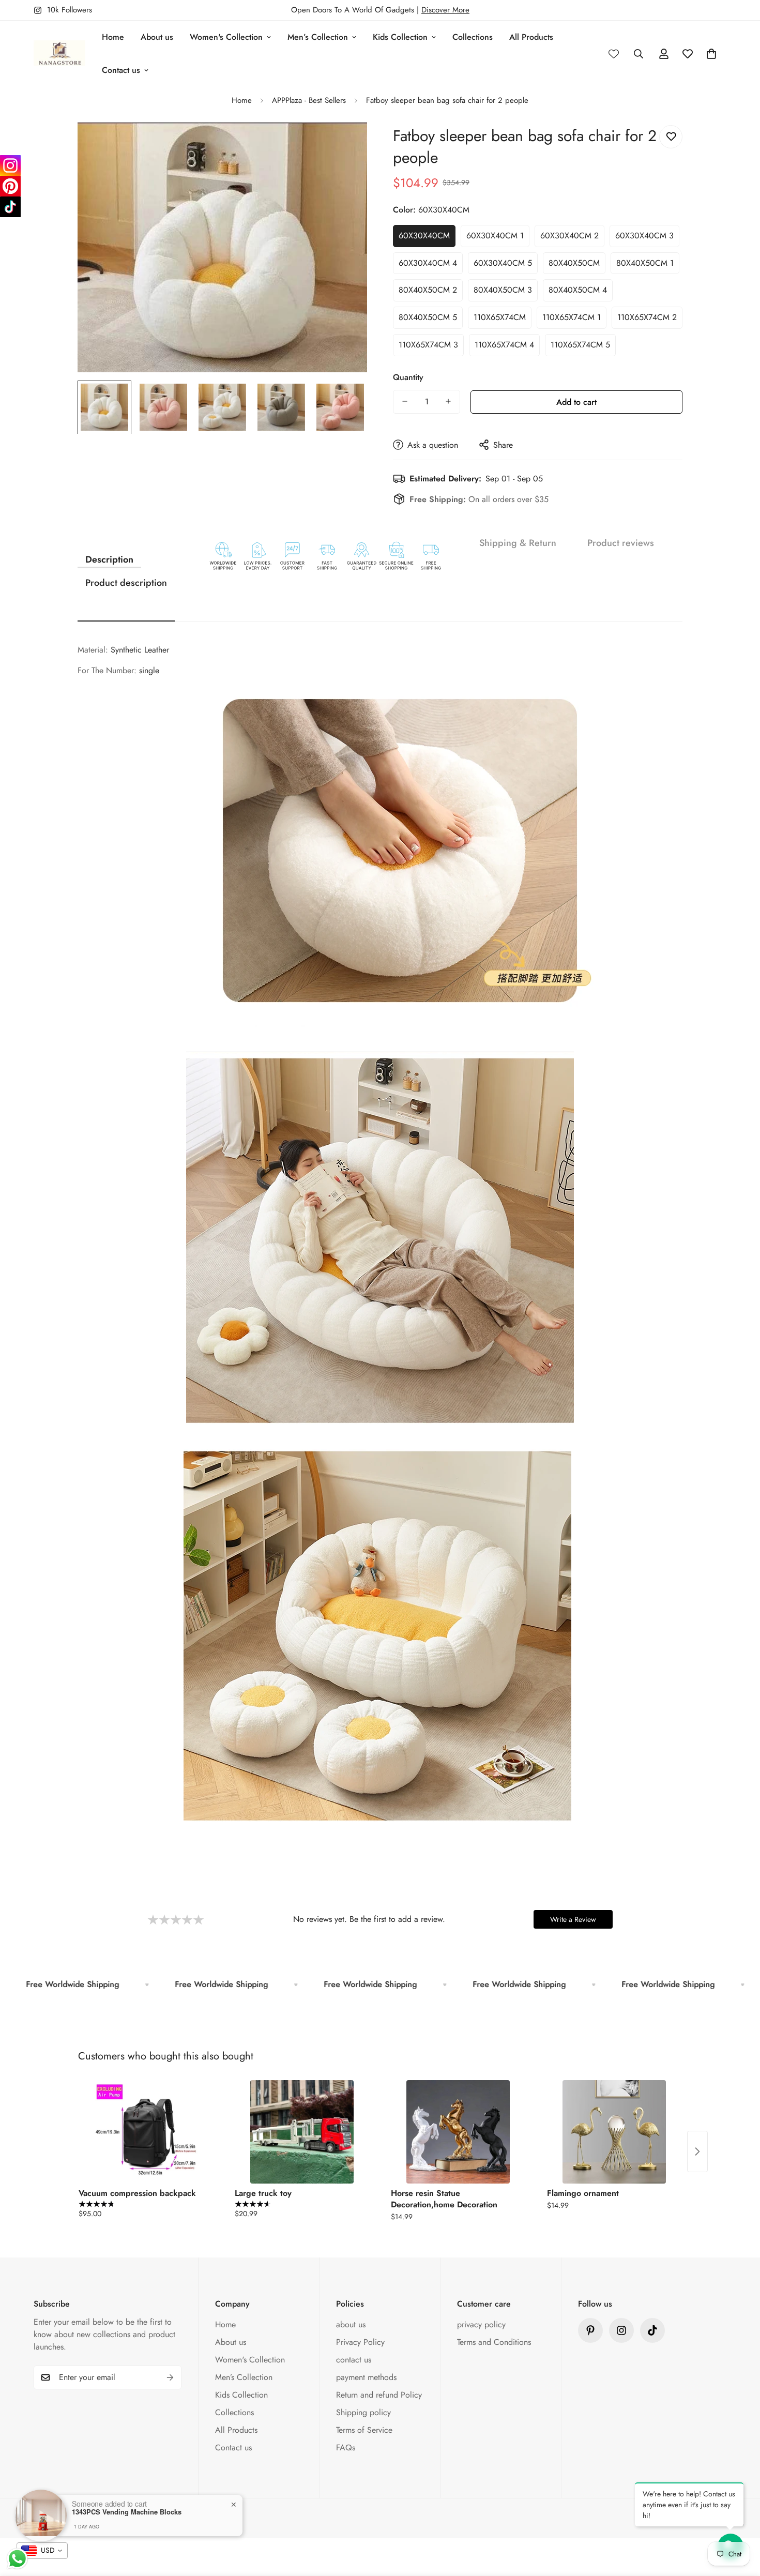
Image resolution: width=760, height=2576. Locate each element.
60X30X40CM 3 (644, 236)
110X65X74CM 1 (572, 317)
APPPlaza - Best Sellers (309, 100)
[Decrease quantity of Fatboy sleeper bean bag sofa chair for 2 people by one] (405, 401)
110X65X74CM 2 (647, 317)
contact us (354, 2360)
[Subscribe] (170, 2377)
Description (109, 559)
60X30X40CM (424, 236)
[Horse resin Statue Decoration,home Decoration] (458, 2132)
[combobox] (42, 2551)
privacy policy (481, 2324)
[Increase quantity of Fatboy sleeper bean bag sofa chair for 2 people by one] (448, 401)
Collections (473, 37)
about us (351, 2324)
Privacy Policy (360, 2342)
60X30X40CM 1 (495, 236)
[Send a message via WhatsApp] (17, 2559)
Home (113, 37)
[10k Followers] (621, 2330)
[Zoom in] (345, 145)
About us (157, 37)
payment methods (366, 2377)
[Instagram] (10, 165)
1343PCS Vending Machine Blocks (127, 2512)
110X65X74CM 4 (504, 345)
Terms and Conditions (494, 2342)
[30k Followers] (652, 2330)
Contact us (121, 70)
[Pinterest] (590, 2330)
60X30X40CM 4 (428, 262)
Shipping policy (363, 2412)
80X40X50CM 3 (503, 290)
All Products (531, 37)
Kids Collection (400, 37)
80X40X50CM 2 (428, 290)
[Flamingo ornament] (614, 2132)
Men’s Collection (318, 37)
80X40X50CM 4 (578, 290)
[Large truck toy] (302, 2132)
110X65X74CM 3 (428, 345)
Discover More (445, 10)
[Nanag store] (59, 54)
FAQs (346, 2448)
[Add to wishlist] (671, 137)
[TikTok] (10, 207)
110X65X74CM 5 (580, 345)
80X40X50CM (574, 262)
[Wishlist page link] (614, 54)
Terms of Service (364, 2430)
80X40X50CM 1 (645, 262)
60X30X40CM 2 (569, 236)
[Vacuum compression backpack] (146, 2132)
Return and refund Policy (379, 2395)
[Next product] (697, 2151)
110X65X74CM (500, 317)
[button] (711, 54)
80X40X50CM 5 (428, 317)
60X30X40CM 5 (503, 262)
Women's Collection (226, 37)
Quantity (408, 377)
